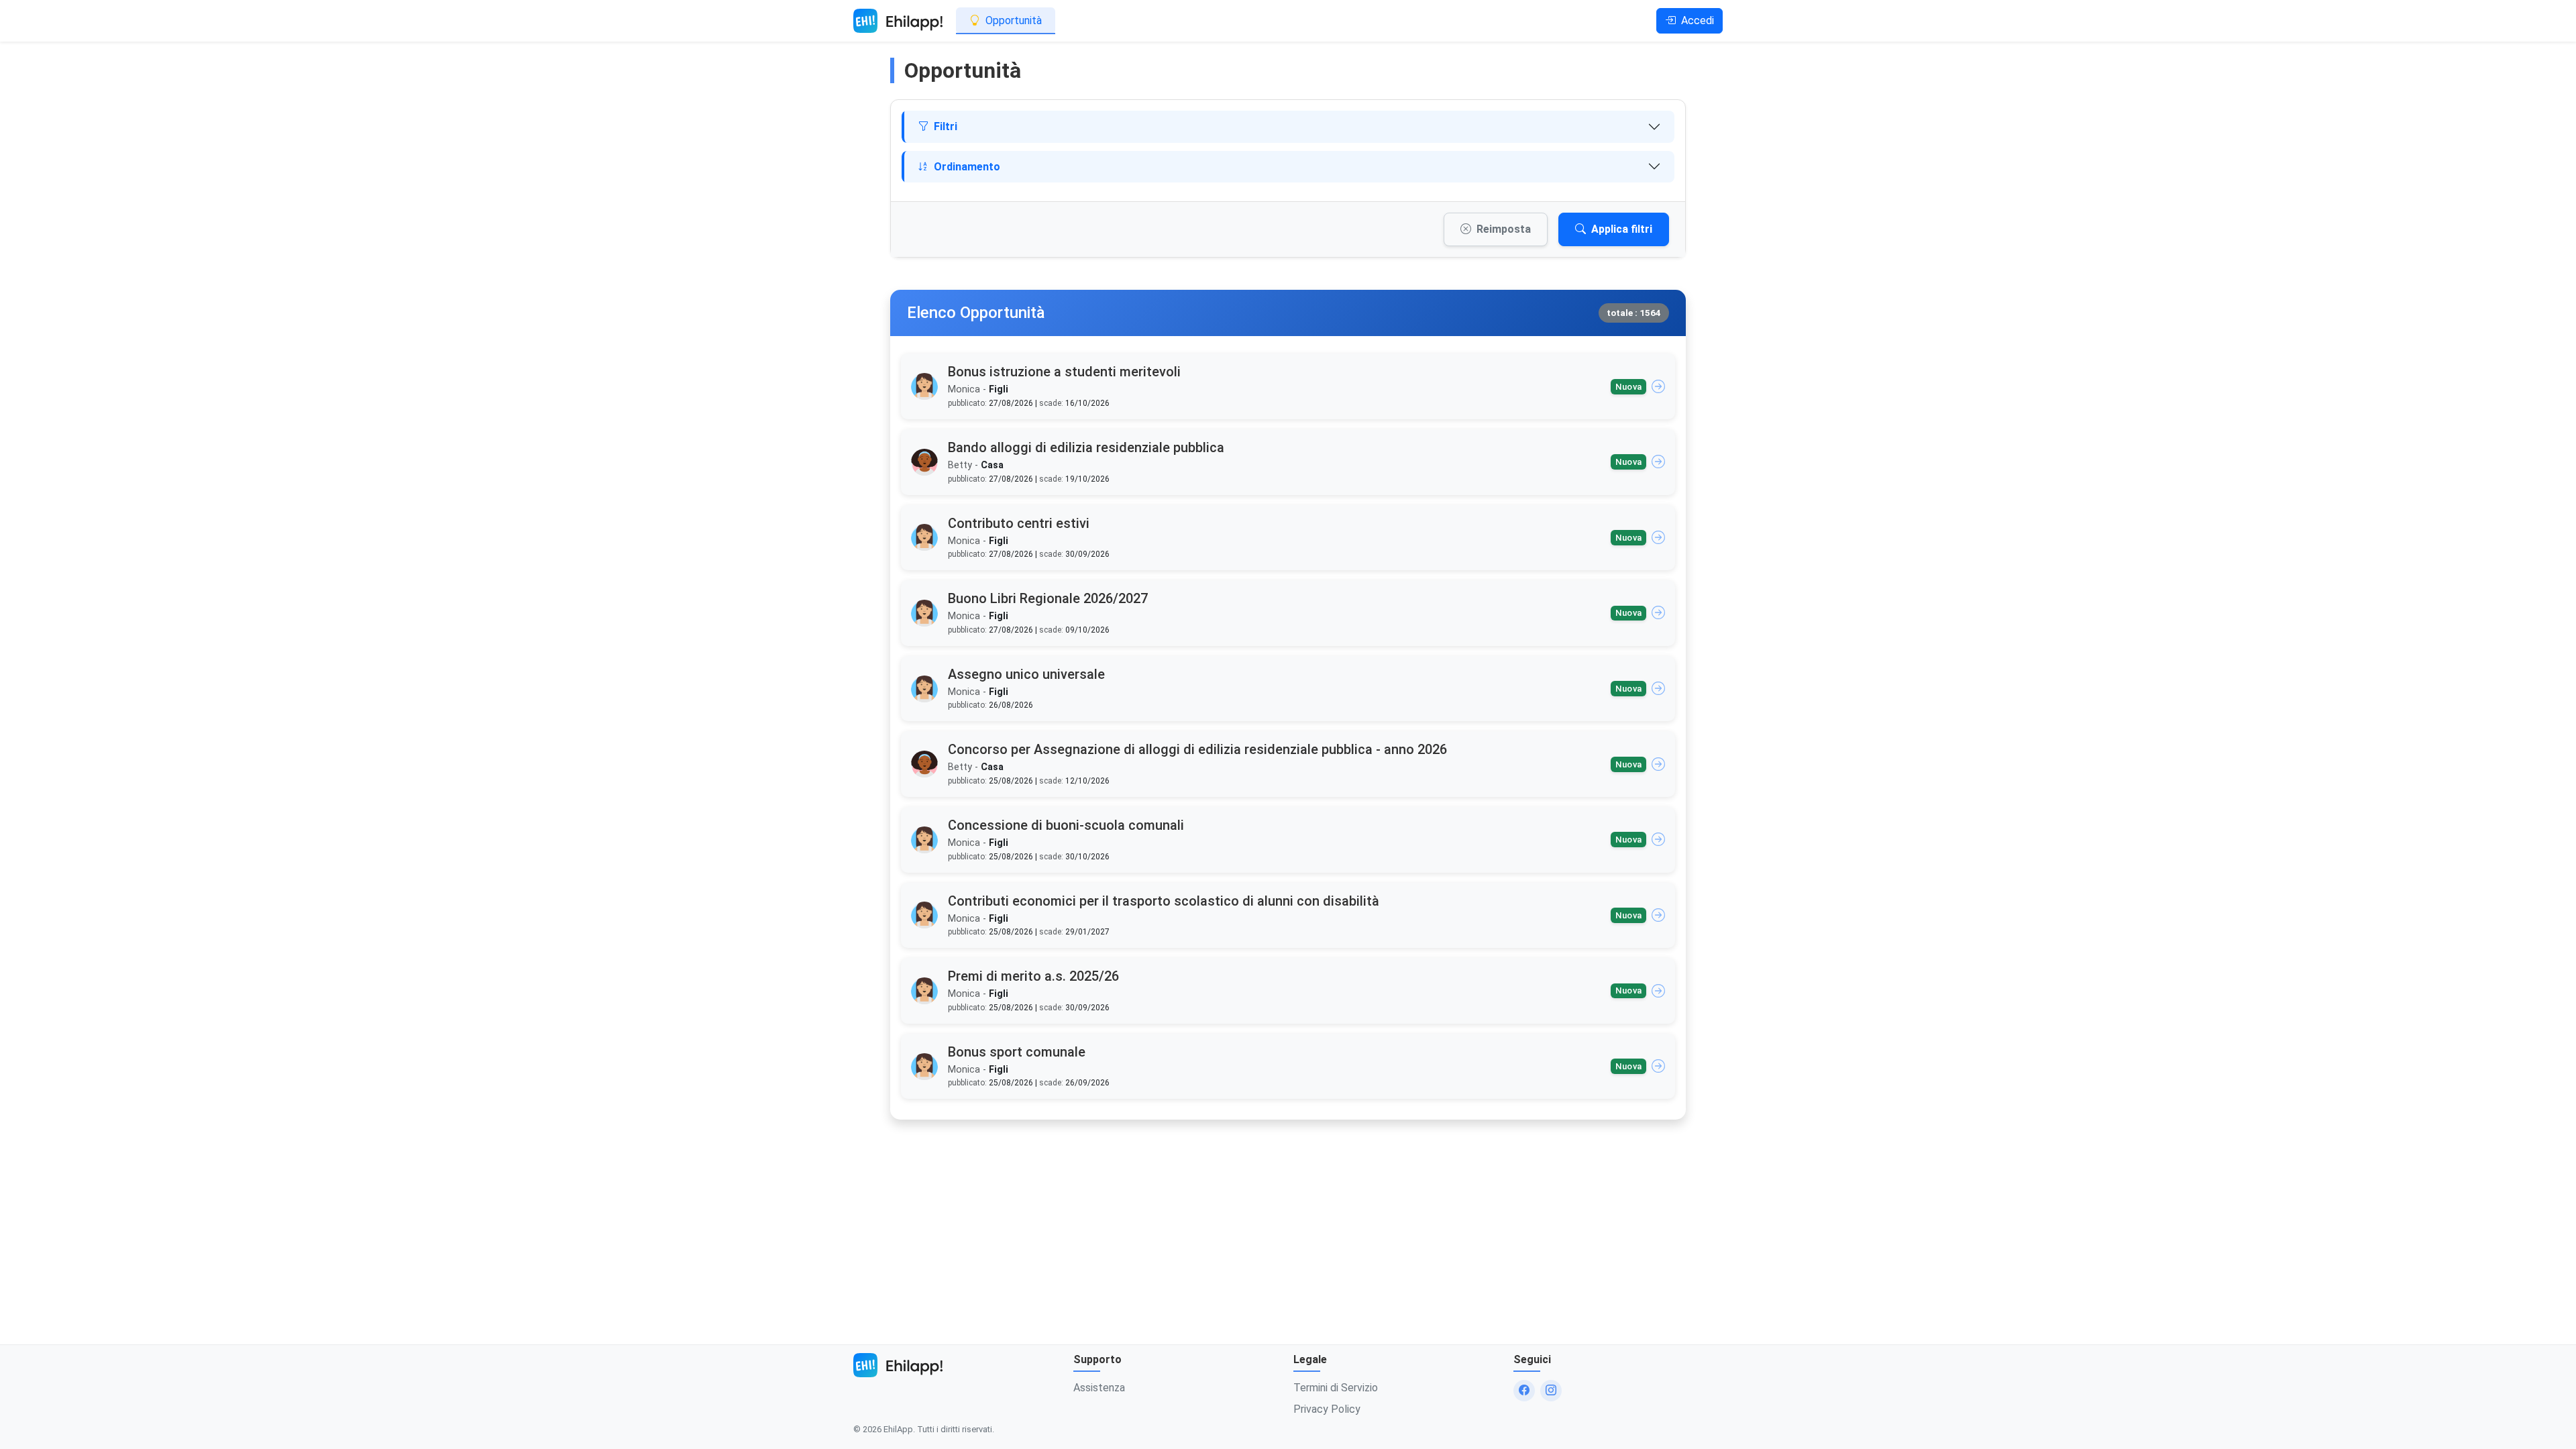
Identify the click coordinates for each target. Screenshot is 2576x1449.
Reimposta (1504, 229)
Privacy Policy (1327, 1409)
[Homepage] (898, 21)
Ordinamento (967, 167)
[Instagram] (1551, 1391)
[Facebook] (1524, 1391)
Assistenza (1099, 1388)
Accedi (1698, 20)
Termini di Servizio (1336, 1388)
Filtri (946, 126)
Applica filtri (1622, 229)
